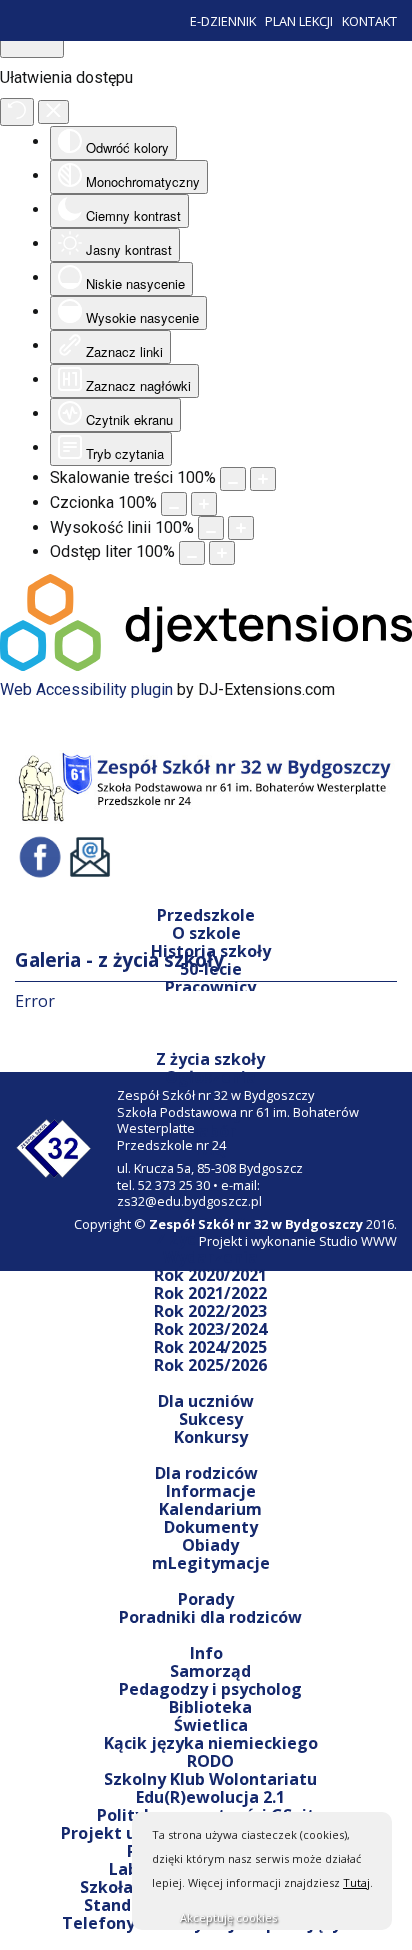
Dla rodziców (206, 1473)
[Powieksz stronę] (263, 479)
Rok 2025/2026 (210, 1365)
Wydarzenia (210, 1257)
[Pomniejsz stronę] (233, 479)
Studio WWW (358, 1241)
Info (206, 1653)
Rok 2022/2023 (210, 1311)
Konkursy (211, 1437)
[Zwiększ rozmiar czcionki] (204, 504)
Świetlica (211, 1725)
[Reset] (17, 112)
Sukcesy (211, 1419)
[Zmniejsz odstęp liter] (192, 553)
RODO (210, 1761)
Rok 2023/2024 (210, 1329)
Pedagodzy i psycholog (210, 1689)
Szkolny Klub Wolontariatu (210, 1779)
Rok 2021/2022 (210, 1293)
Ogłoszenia (210, 1077)
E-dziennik (223, 21)
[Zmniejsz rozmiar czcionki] (174, 504)
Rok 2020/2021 (210, 1275)
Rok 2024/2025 (210, 1347)
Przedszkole (206, 915)
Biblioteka (210, 1707)
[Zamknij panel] (53, 112)
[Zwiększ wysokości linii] (241, 528)
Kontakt (369, 21)
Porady (206, 1599)
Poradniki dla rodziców (210, 1617)
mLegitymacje (211, 1563)
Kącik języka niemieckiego (211, 1743)
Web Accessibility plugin (86, 689)
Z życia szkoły (210, 1059)
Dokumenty (211, 1527)
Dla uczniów (206, 1401)
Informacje (211, 1491)
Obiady (210, 1545)
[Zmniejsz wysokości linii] (211, 528)
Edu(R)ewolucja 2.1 (210, 1797)
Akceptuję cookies (228, 1917)
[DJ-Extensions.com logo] (206, 665)
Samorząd (210, 1671)
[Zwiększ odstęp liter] (222, 553)
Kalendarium (210, 1509)
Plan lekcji (299, 21)
